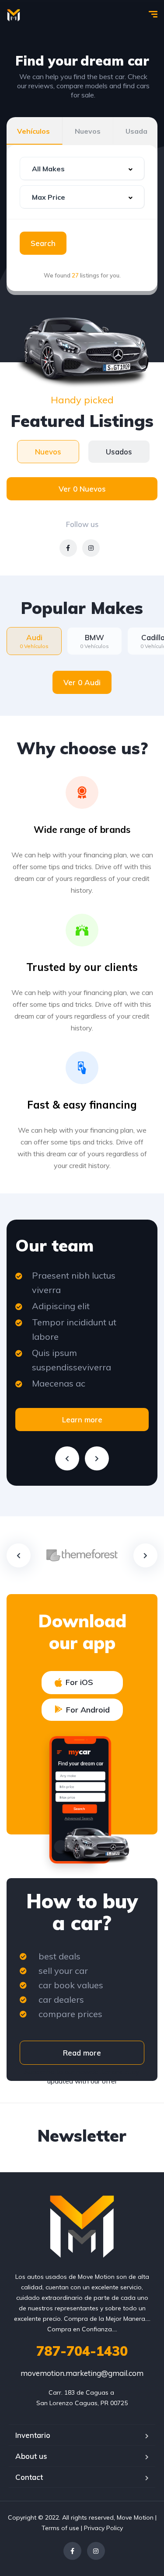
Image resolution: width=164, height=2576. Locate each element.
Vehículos (33, 131)
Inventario (33, 2435)
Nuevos (88, 131)
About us (31, 2456)
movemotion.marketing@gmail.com (82, 2373)
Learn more (82, 1420)
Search (43, 243)
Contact (29, 2477)
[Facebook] (72, 2551)
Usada (136, 131)
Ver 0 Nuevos (82, 489)
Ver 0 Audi (82, 682)
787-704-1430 (82, 2351)
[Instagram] (96, 2551)
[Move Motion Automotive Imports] (14, 15)
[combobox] (82, 168)
